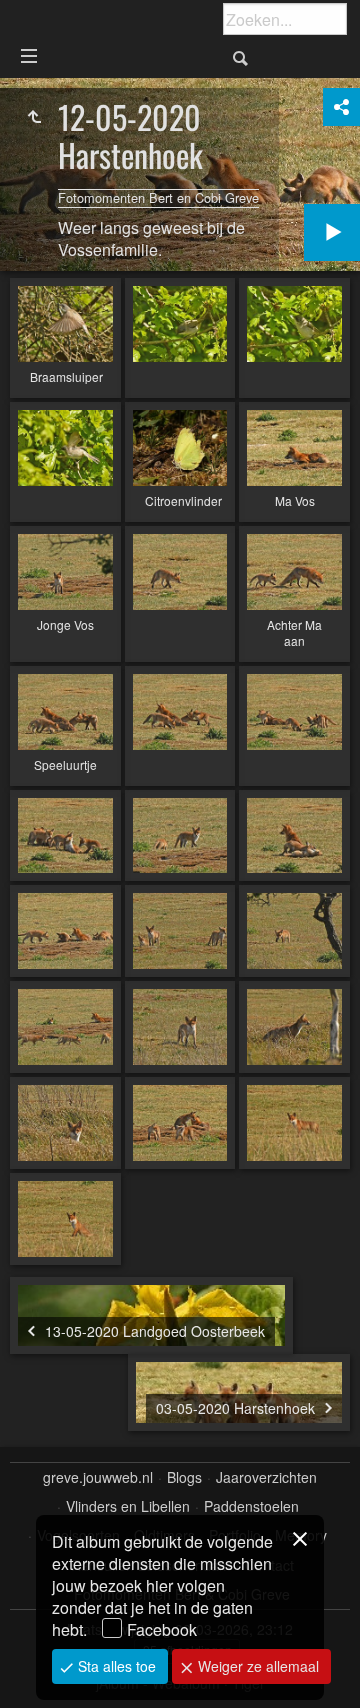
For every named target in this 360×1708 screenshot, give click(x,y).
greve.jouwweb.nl (98, 1477)
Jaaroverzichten (266, 1477)
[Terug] (34, 117)
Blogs (184, 1477)
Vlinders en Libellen (128, 1506)
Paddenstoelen (251, 1506)
